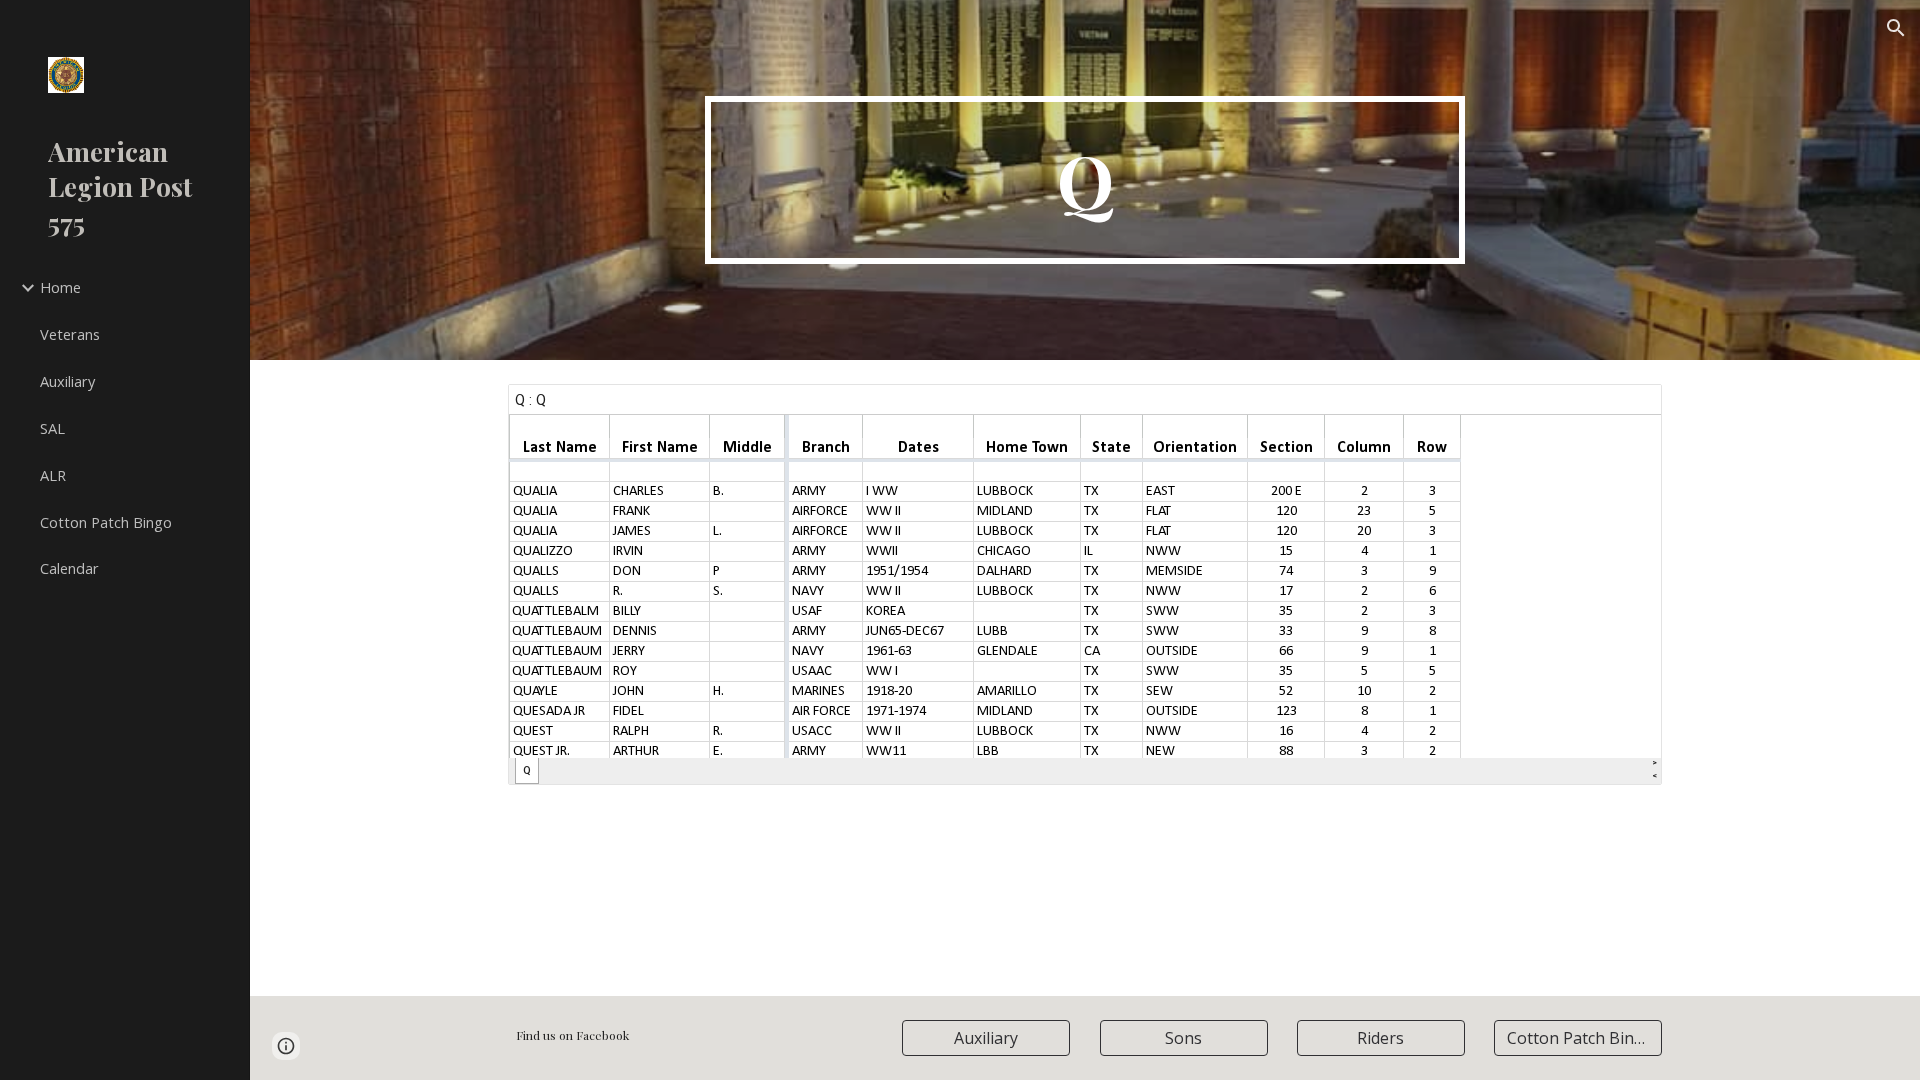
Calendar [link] (69, 568)
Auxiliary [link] (67, 381)
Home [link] (60, 287)
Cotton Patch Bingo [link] (106, 522)
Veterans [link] (70, 334)
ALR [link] (53, 475)
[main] (1085, 180)
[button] (1896, 28)
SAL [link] (52, 428)
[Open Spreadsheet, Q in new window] (1624, 410)
